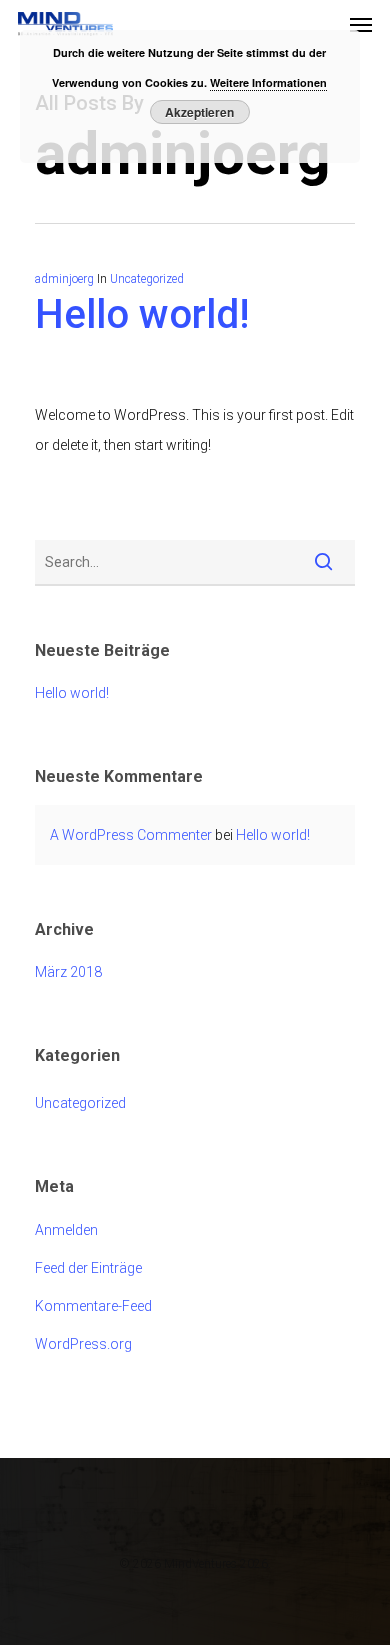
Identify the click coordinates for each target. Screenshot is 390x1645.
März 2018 (68, 972)
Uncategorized (147, 279)
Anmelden (66, 1230)
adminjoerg (64, 279)
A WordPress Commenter (131, 835)
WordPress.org (83, 1344)
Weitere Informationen (268, 82)
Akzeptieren (199, 112)
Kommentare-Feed (93, 1306)
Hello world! (142, 314)
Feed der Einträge (88, 1268)
